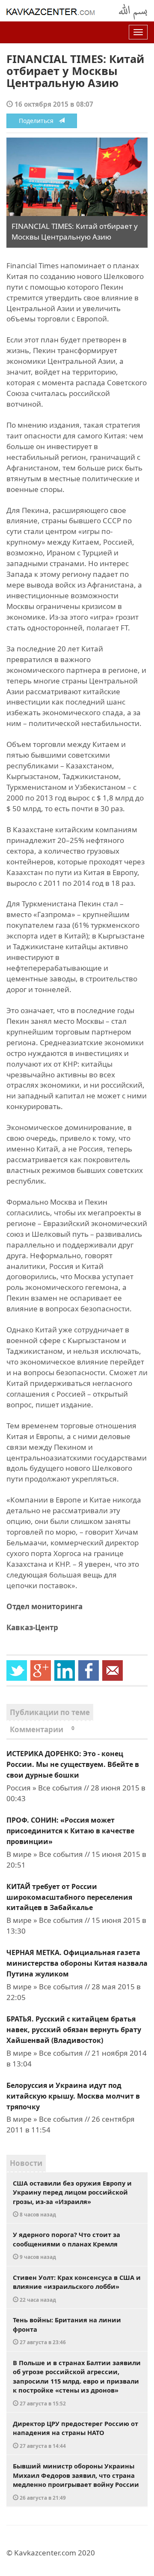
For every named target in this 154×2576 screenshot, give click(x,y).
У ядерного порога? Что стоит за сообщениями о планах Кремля (67, 2245)
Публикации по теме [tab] (50, 1712)
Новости (26, 2163)
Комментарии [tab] (42, 1729)
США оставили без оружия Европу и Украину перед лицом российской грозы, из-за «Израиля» (72, 2198)
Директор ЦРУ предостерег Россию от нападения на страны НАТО (76, 2434)
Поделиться (39, 121)
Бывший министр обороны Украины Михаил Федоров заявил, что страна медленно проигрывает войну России (76, 2481)
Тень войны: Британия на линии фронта (67, 2330)
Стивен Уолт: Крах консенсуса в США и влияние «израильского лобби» (77, 2288)
